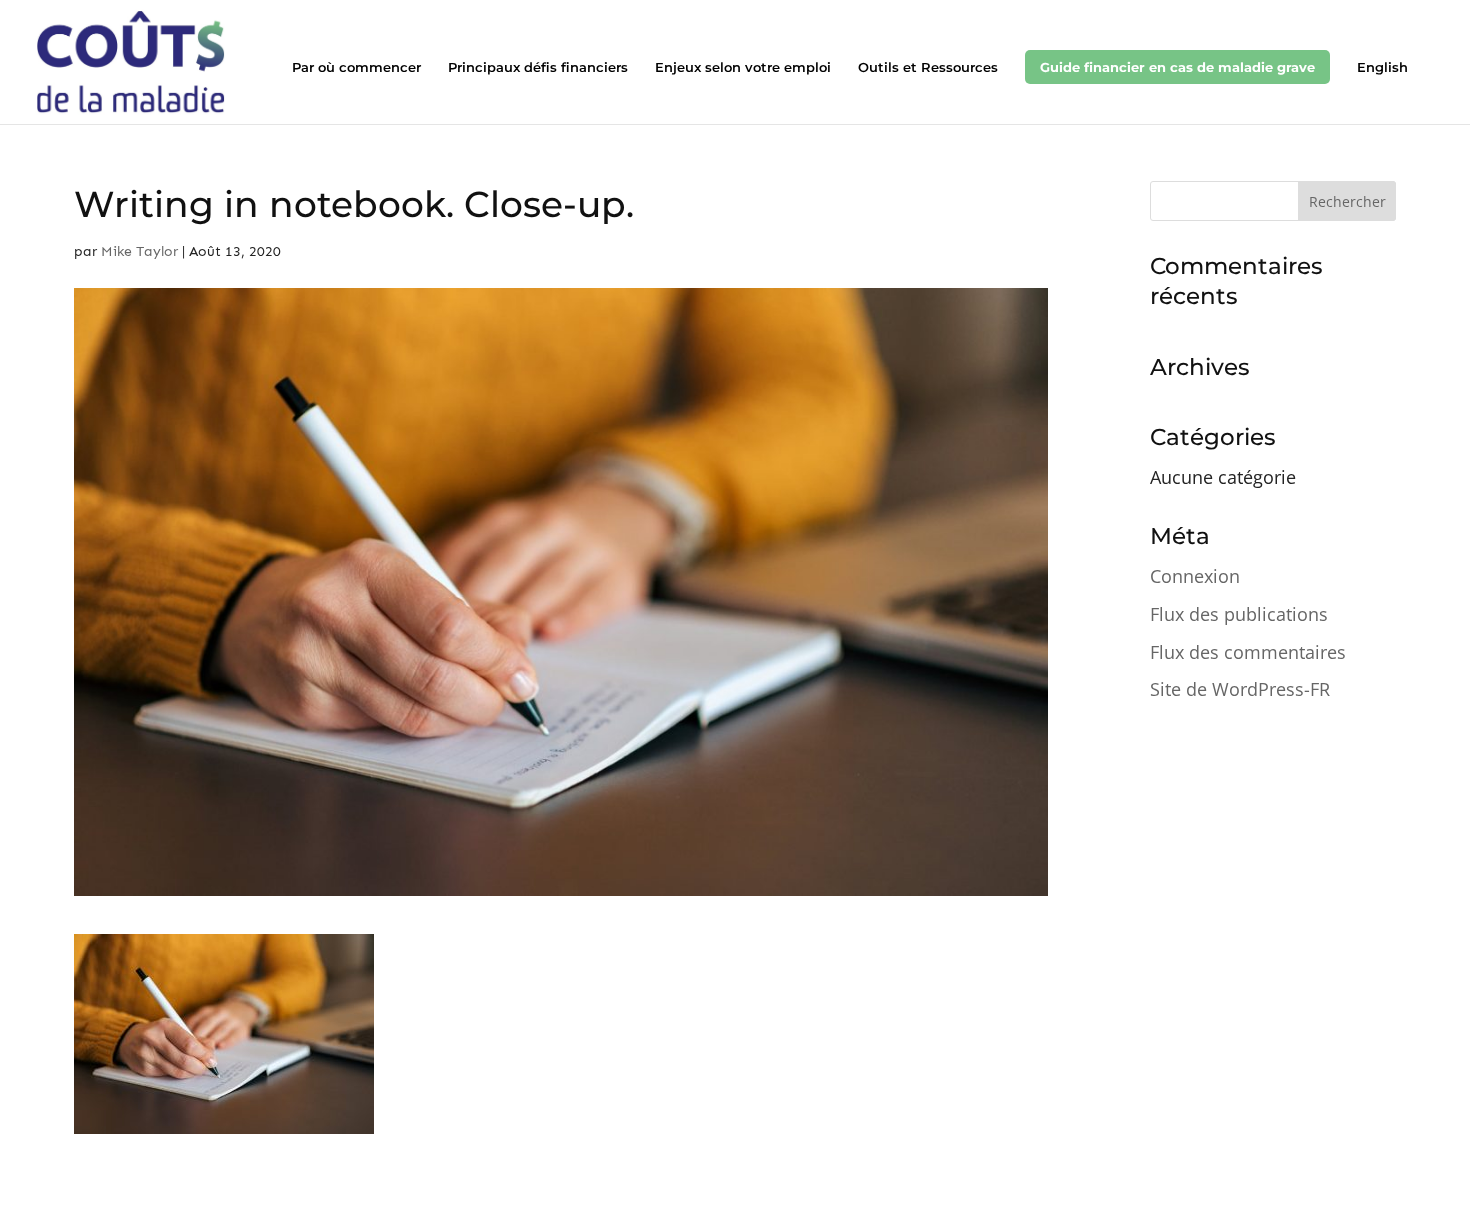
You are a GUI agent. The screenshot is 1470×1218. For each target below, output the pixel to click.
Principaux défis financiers (538, 67)
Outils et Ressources (928, 67)
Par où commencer (356, 67)
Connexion (1195, 576)
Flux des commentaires (1248, 652)
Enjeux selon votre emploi (743, 67)
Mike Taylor (139, 251)
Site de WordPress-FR (1240, 689)
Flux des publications (1239, 614)
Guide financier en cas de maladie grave (1177, 67)
